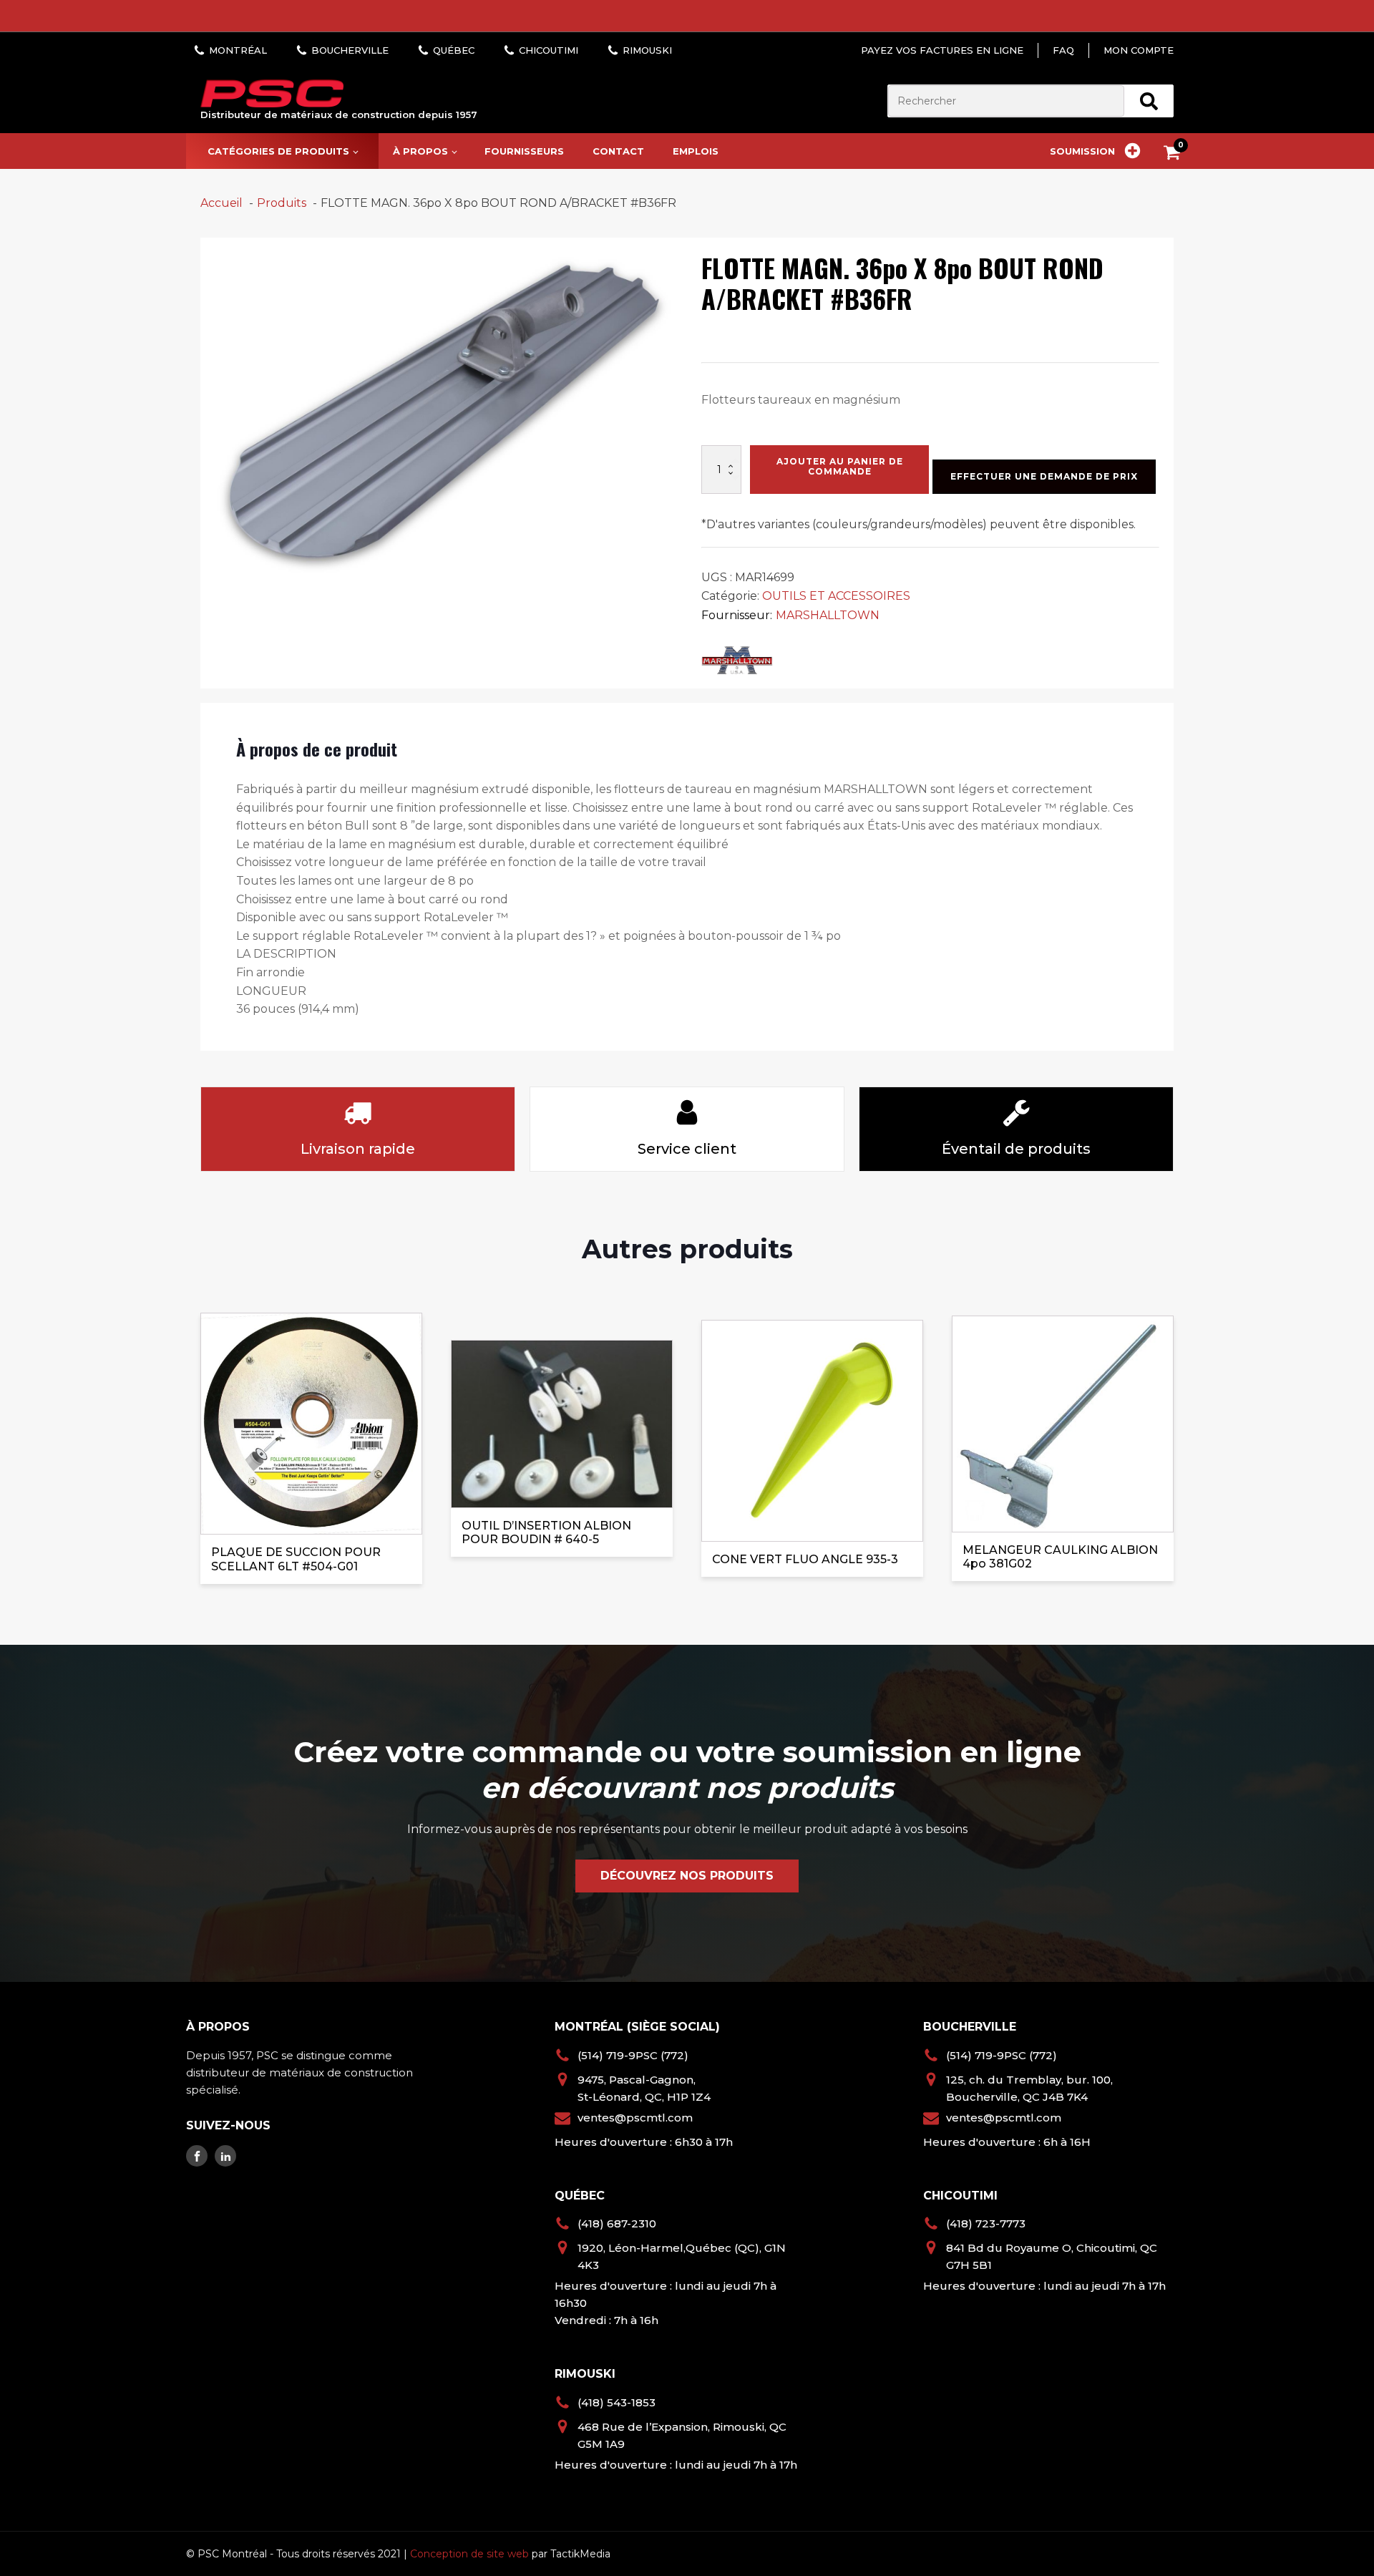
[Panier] (1175, 155)
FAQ (1063, 50)
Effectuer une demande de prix (1044, 476)
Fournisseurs (524, 151)
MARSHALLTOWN (828, 615)
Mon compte (1139, 50)
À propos (420, 151)
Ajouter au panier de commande (840, 466)
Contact (618, 151)
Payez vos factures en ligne (942, 50)
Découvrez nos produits (687, 1876)
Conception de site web (469, 2554)
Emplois (696, 151)
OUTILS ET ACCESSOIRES (836, 596)
